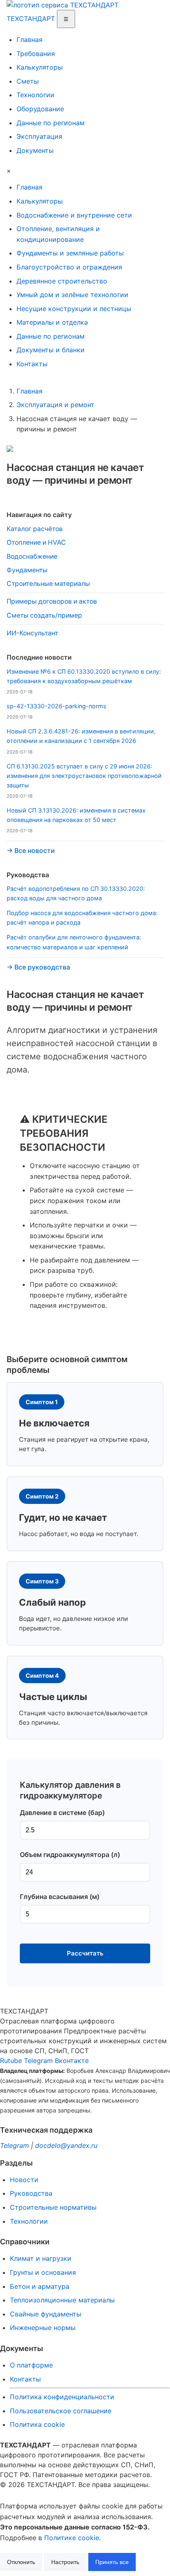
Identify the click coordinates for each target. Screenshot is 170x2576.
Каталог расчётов (35, 529)
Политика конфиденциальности (62, 2397)
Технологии (35, 95)
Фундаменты (27, 570)
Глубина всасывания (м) (60, 1897)
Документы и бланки (51, 350)
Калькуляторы (40, 67)
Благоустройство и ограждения (69, 267)
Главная (30, 40)
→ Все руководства (38, 967)
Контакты (32, 364)
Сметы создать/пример (44, 615)
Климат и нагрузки (41, 2258)
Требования (36, 54)
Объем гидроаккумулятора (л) (70, 1855)
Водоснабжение (32, 556)
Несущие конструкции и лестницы (74, 309)
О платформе (31, 2365)
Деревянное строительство (62, 281)
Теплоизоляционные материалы (62, 2300)
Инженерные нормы (43, 2328)
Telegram (38, 2061)
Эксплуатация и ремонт (55, 405)
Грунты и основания (43, 2272)
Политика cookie (37, 2424)
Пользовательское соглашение (61, 2411)
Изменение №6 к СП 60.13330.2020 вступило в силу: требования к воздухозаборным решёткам (84, 676)
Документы (35, 150)
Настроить (65, 2562)
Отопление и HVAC (36, 542)
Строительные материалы (48, 584)
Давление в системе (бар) (62, 1813)
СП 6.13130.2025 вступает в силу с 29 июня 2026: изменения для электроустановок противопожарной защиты (84, 776)
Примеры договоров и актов (52, 601)
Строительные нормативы (53, 2207)
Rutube (11, 2061)
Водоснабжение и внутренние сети (74, 215)
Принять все (112, 2562)
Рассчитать (85, 1953)
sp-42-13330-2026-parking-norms (57, 706)
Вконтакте (72, 2061)
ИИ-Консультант (32, 633)
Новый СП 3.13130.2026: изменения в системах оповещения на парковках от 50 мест (76, 815)
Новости (24, 2180)
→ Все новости (31, 851)
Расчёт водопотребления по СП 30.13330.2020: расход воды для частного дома (76, 893)
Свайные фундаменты (46, 2314)
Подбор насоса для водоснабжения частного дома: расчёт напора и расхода (82, 918)
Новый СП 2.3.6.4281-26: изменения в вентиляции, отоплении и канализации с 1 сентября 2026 (81, 736)
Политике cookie (72, 2538)
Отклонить (21, 2562)
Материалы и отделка (52, 322)
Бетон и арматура (40, 2286)
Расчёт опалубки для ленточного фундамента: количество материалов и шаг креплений (74, 942)
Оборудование (40, 109)
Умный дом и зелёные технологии (72, 295)
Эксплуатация (39, 136)
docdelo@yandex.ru (66, 2145)
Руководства (31, 2193)
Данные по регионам (51, 123)
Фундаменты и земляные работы (70, 253)
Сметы (28, 81)
